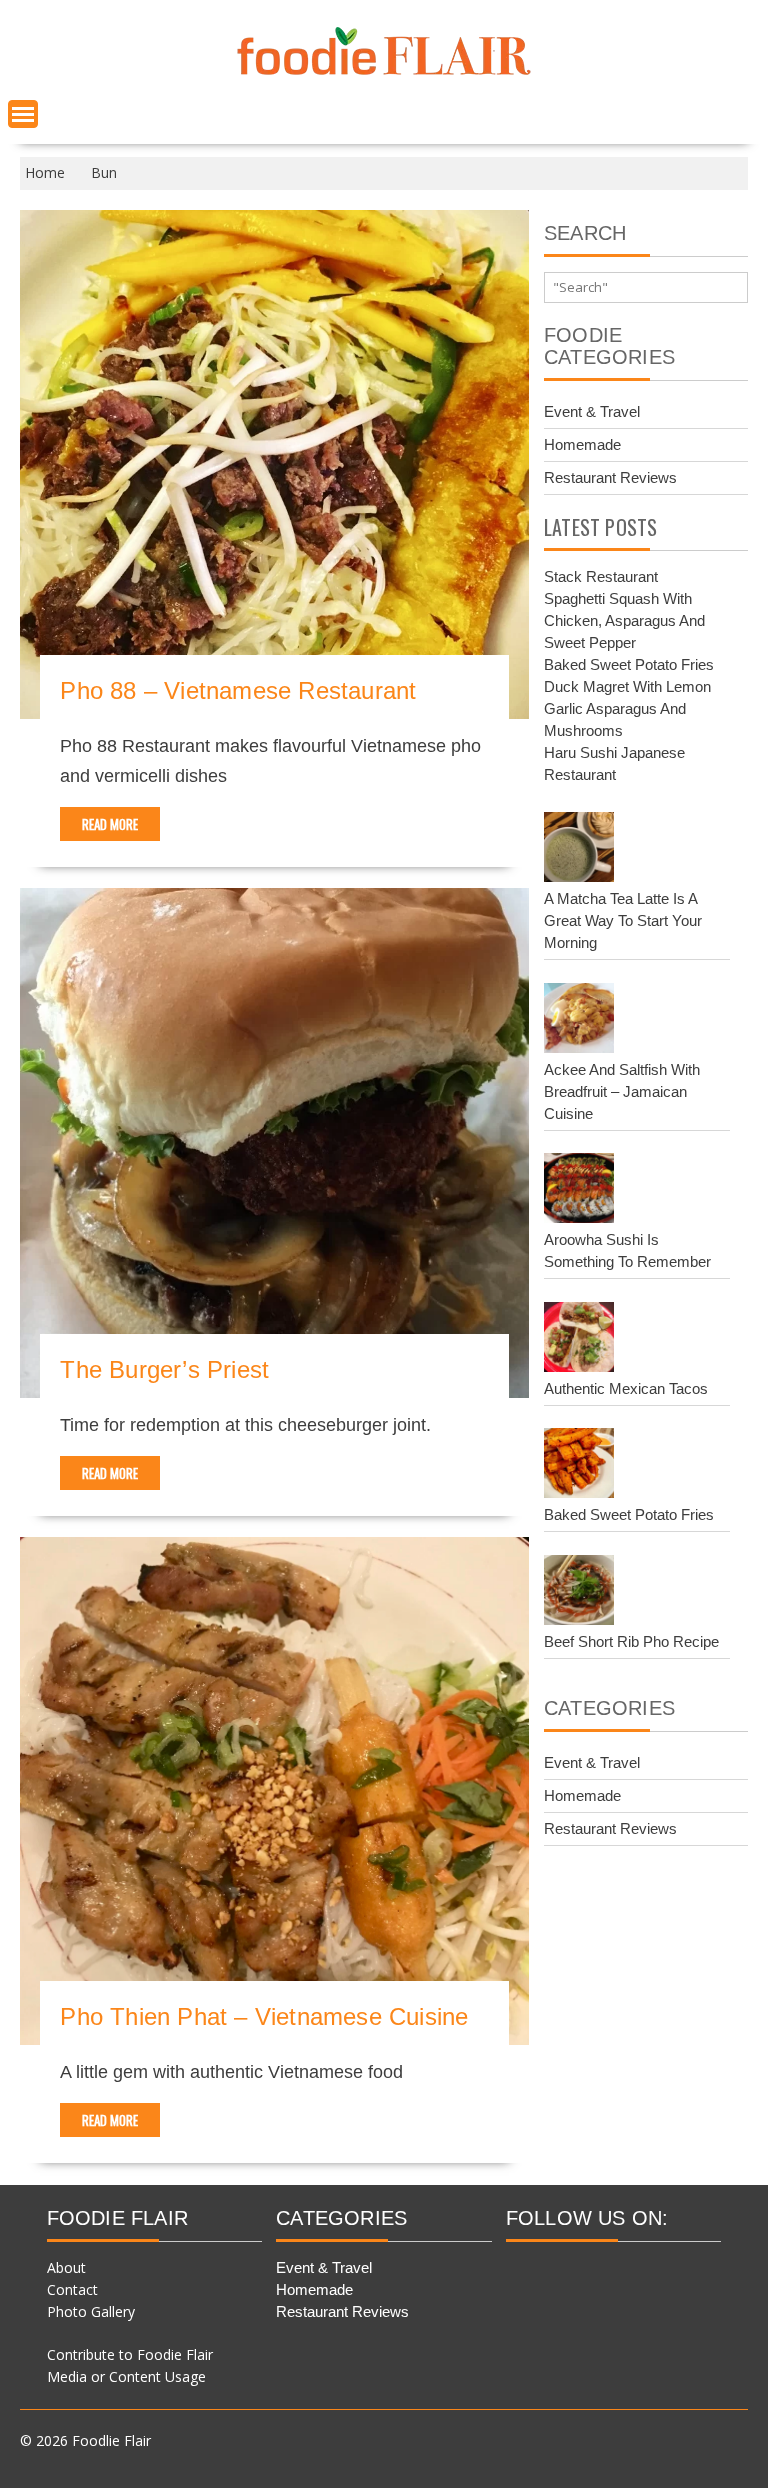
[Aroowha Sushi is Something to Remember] (579, 1191)
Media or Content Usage (126, 2376)
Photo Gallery (91, 2311)
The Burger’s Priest (164, 1369)
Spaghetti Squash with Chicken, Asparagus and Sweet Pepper (624, 620)
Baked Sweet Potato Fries (629, 664)
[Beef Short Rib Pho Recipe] (579, 1593)
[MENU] (23, 114)
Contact (72, 2289)
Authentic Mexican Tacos (626, 1388)
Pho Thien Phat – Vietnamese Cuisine (264, 2016)
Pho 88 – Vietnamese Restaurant (238, 690)
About (66, 2267)
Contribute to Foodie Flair (130, 2354)
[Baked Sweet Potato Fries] (579, 1466)
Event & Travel (592, 411)
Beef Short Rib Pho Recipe (631, 1641)
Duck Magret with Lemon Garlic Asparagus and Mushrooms (627, 708)
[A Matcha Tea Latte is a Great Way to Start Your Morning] (579, 850)
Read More (110, 824)
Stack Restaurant (601, 576)
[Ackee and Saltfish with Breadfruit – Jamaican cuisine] (579, 1021)
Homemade (582, 444)
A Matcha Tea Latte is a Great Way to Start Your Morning (623, 920)
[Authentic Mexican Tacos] (579, 1340)
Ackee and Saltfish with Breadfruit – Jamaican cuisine (622, 1091)
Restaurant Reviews (610, 477)
